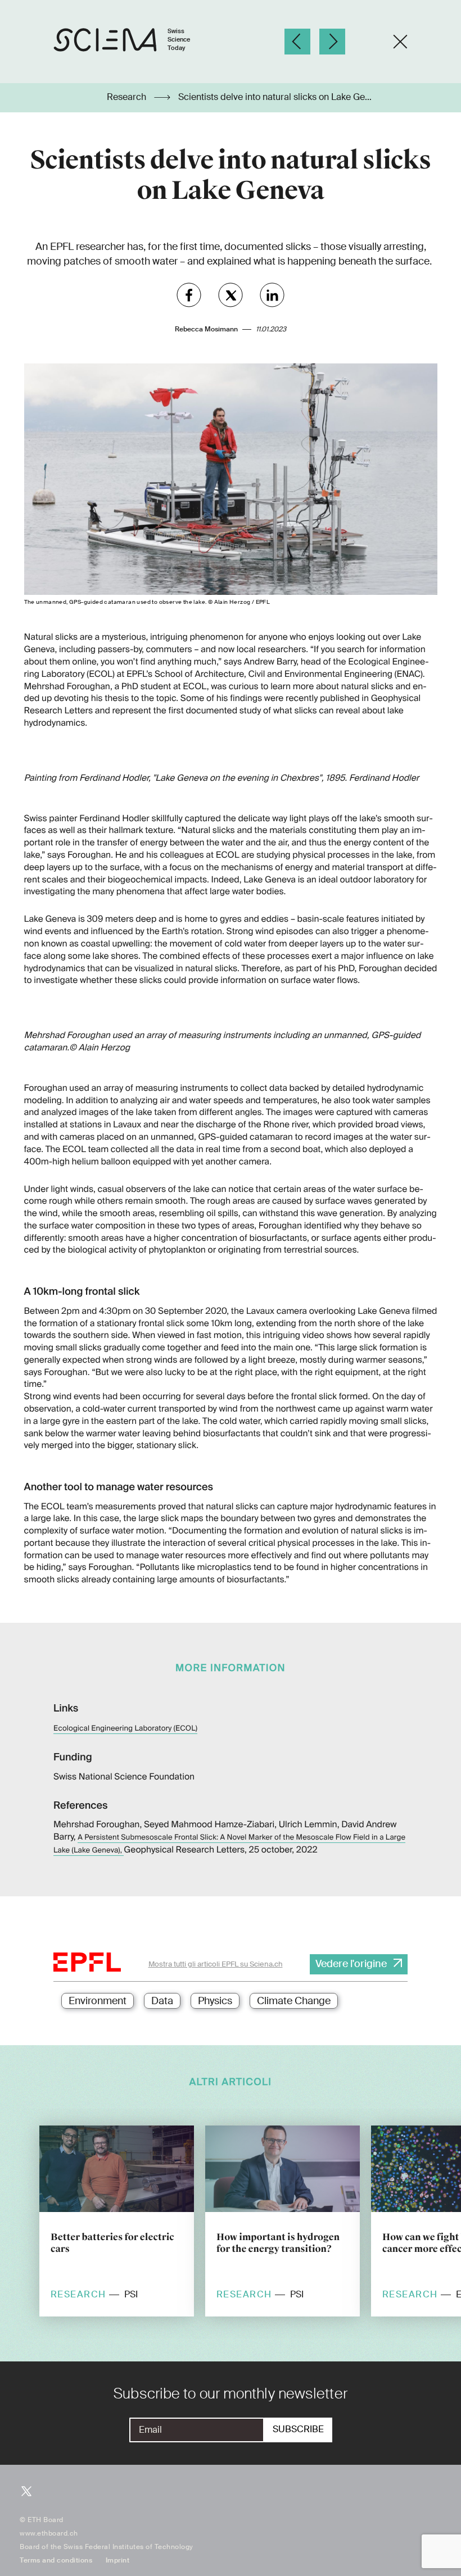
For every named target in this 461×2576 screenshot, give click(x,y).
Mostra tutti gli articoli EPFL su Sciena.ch (216, 1964)
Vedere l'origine (351, 1964)
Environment (98, 2001)
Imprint (118, 2560)
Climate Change (294, 2001)
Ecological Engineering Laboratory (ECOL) (125, 1729)
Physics (215, 2001)
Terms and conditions (56, 2560)
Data (162, 2001)
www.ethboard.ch (49, 2533)
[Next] (332, 42)
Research (128, 97)
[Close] (400, 42)
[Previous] (297, 42)
